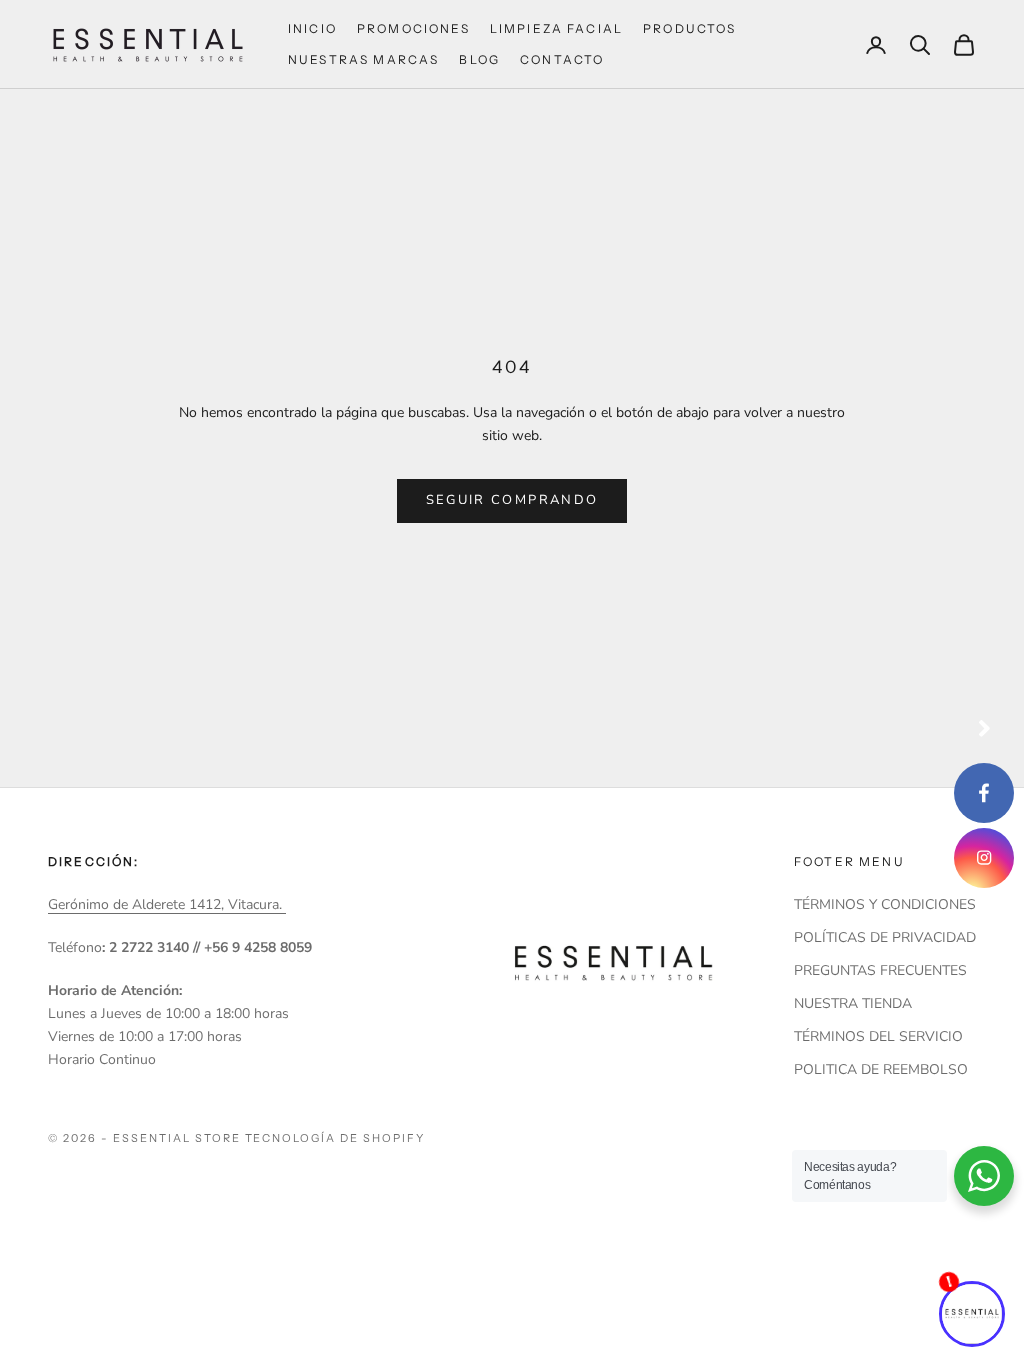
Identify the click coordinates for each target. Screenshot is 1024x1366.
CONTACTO (562, 59)
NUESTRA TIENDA (853, 1003)
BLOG (479, 59)
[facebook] (984, 793)
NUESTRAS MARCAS (363, 59)
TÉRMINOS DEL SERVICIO (878, 1036)
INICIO (312, 28)
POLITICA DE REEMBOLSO (881, 1069)
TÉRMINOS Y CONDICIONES (885, 904)
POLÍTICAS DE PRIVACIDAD (885, 937)
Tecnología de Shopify (335, 1138)
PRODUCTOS (689, 28)
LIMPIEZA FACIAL (556, 28)
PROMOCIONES (413, 28)
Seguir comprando (512, 500)
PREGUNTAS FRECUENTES (880, 970)
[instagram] (984, 858)
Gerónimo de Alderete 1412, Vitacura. (167, 904)
